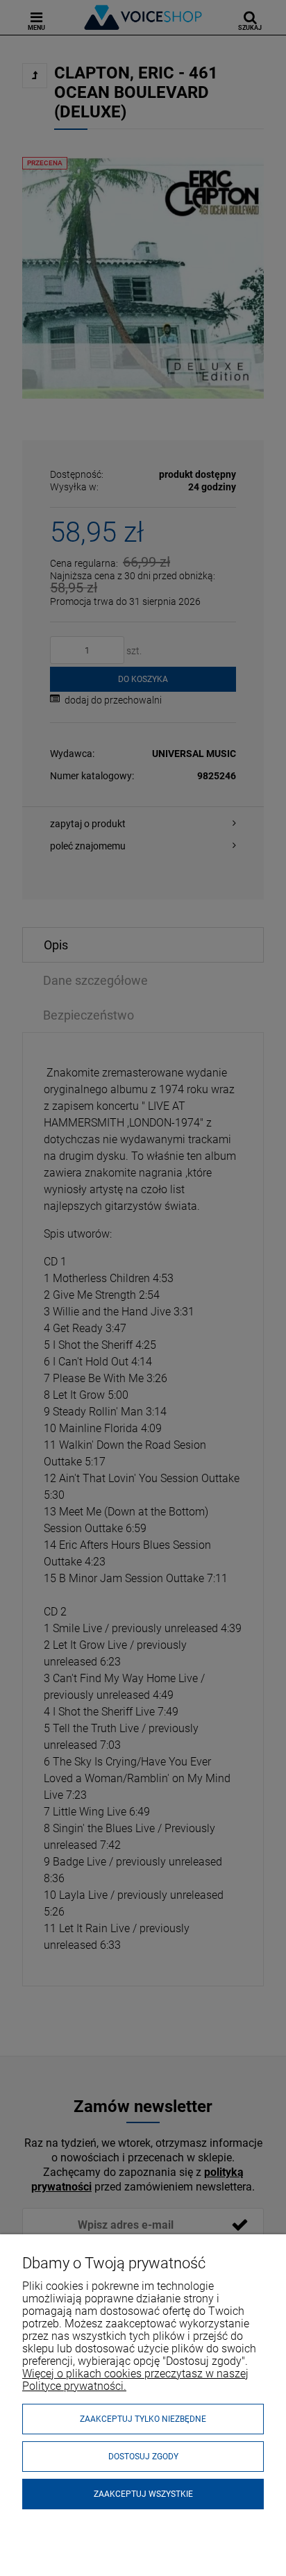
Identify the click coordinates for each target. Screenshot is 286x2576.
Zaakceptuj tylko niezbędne (143, 2419)
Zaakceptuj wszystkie (143, 2494)
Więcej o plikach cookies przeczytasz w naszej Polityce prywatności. (135, 2380)
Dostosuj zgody (143, 2457)
